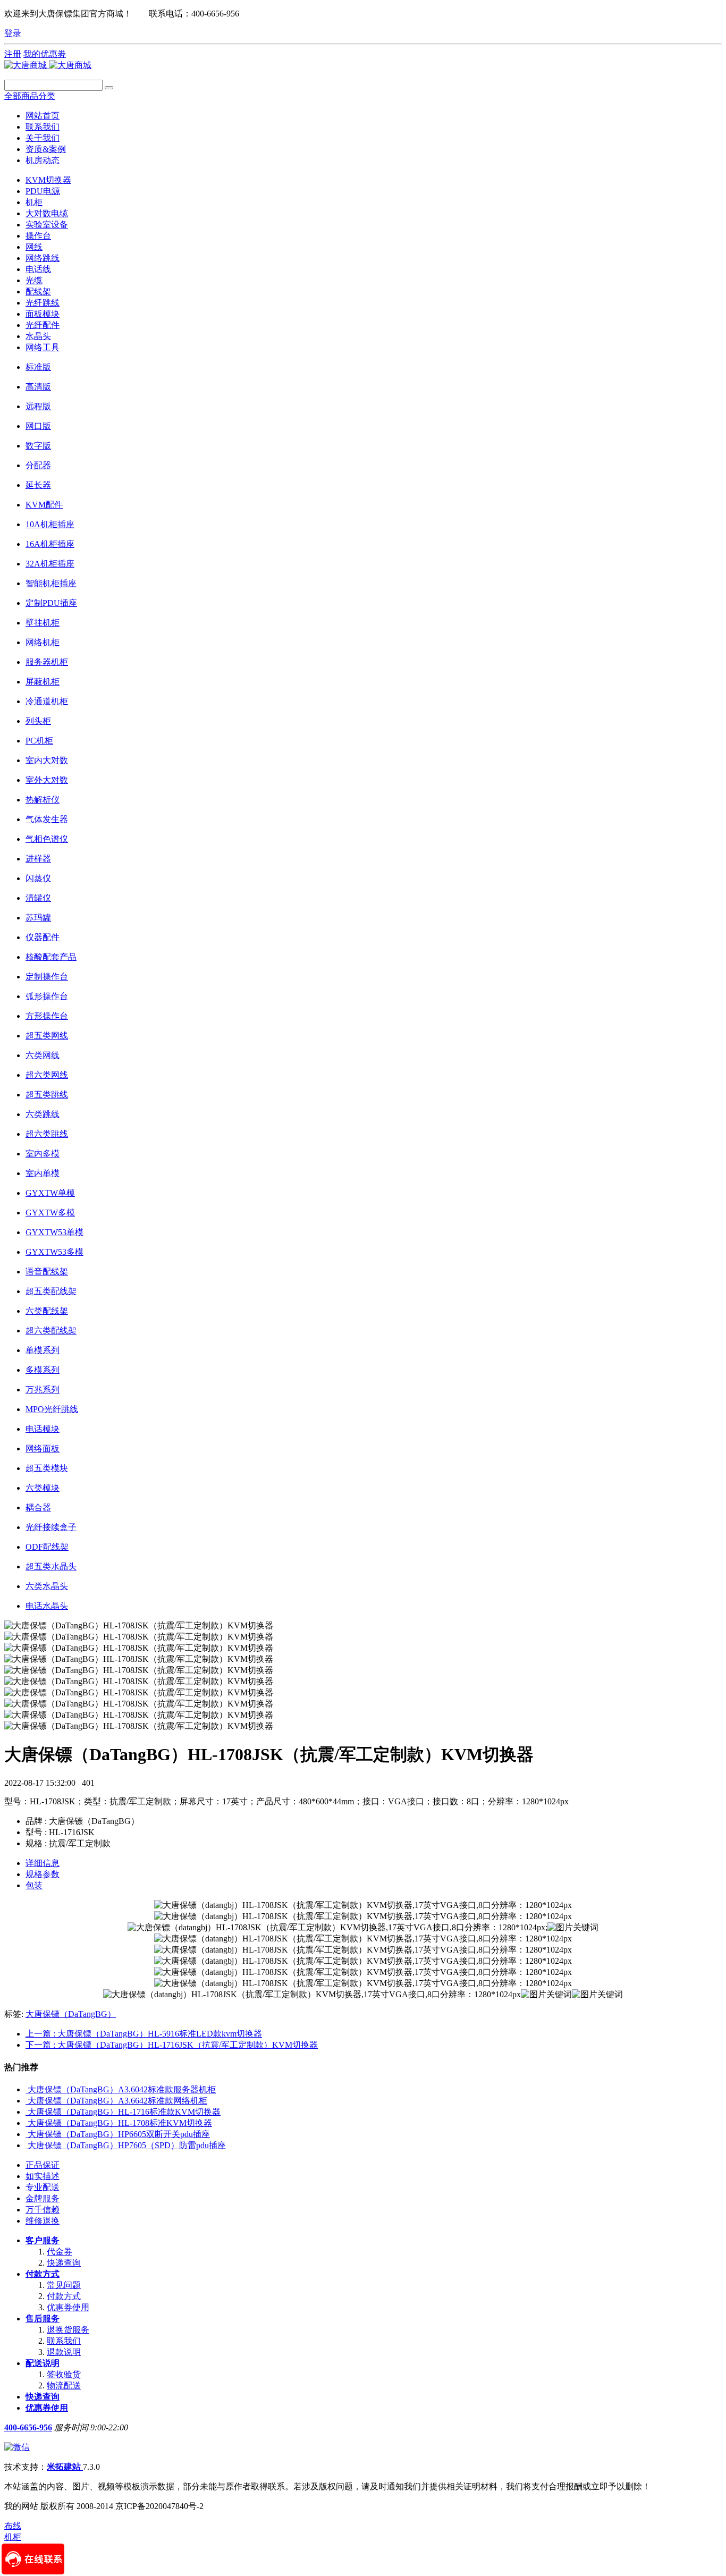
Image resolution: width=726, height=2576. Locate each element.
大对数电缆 (47, 213)
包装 (34, 1885)
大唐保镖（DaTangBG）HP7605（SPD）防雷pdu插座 (127, 2145)
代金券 (60, 2252)
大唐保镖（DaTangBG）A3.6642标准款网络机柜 (117, 2101)
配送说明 (43, 2363)
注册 (13, 54)
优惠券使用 (68, 2307)
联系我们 (64, 2341)
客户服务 (43, 2240)
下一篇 (172, 2045)
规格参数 (43, 1874)
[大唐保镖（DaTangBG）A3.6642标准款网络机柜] (27, 2101)
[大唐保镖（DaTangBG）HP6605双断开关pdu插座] (27, 2134)
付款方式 (43, 2274)
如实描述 (43, 2176)
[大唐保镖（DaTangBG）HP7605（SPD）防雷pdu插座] (27, 2145)
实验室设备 (47, 225)
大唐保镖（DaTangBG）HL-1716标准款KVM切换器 (124, 2112)
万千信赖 (43, 2210)
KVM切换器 (48, 180)
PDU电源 (43, 191)
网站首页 (43, 116)
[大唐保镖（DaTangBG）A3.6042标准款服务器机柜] (27, 2089)
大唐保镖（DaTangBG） (71, 2014)
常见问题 (64, 2285)
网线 (34, 247)
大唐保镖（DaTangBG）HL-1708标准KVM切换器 (120, 2123)
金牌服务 (43, 2198)
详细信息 (43, 1863)
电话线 (38, 269)
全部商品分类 (30, 96)
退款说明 (64, 2352)
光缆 (34, 280)
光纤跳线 (43, 303)
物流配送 (64, 2385)
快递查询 (64, 2263)
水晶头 (38, 336)
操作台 (38, 236)
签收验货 (64, 2374)
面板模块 (43, 314)
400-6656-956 (28, 2427)
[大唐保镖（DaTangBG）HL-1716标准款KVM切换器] (27, 2112)
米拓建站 (65, 2467)
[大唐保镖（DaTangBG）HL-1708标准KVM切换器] (27, 2123)
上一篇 (144, 2034)
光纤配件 (43, 325)
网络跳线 (43, 258)
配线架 (38, 292)
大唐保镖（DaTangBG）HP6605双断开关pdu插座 (119, 2134)
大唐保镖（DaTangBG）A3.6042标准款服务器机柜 (122, 2089)
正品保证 (43, 2165)
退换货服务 (68, 2330)
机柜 (34, 202)
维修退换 (43, 2221)
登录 (13, 33)
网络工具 (43, 347)
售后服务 (43, 2319)
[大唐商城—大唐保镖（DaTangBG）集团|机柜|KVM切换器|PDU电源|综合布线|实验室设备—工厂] (48, 65)
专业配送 (43, 2187)
